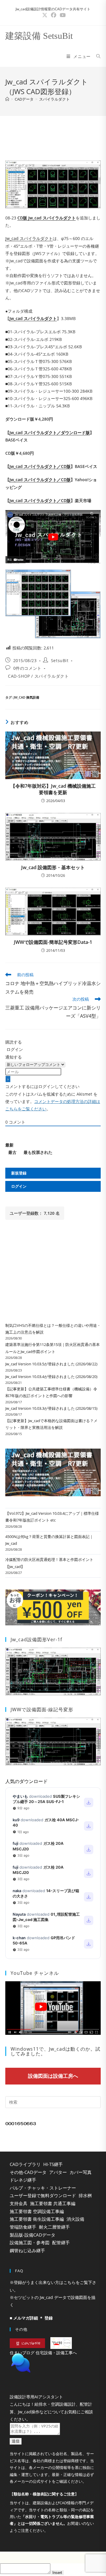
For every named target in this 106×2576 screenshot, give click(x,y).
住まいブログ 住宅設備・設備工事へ (43, 2353)
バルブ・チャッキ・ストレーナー (43, 2188)
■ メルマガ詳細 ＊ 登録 (31, 2318)
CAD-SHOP (19, 676)
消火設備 (75, 2219)
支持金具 (19, 2203)
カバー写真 (81, 2172)
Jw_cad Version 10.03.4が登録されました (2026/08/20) (51, 1377)
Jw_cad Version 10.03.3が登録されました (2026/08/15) (51, 1408)
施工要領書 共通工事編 (53, 2203)
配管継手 (61, 2242)
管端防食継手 (23, 2227)
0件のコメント (27, 668)
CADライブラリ (25, 2164)
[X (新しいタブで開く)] (45, 15)
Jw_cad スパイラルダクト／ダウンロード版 (50, 433)
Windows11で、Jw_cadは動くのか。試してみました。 (56, 2051)
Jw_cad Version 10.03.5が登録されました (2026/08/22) (51, 1364)
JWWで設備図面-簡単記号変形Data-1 (53, 942)
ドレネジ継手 (23, 2180)
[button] (53, 2378)
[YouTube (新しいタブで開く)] (62, 15)
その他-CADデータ (28, 2172)
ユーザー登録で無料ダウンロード (43, 2195)
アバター (58, 2172)
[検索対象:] (96, 56)
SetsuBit (60, 660)
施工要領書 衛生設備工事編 (37, 2219)
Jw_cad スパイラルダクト (29, 238)
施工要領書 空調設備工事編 (37, 2211)
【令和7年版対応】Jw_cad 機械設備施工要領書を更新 (53, 789)
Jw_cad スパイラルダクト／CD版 (40, 466)
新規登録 (19, 1173)
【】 (44, 2509)
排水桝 (85, 2195)
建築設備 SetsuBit (39, 36)
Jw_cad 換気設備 (26, 697)
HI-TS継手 (53, 2164)
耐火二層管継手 (54, 2227)
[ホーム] (7, 99)
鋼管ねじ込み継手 (27, 2250)
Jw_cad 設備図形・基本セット (53, 867)
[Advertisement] (53, 136)
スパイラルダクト (54, 99)
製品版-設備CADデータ (33, 2235)
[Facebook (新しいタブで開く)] (54, 15)
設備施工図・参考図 (30, 2242)
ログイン (14, 1049)
